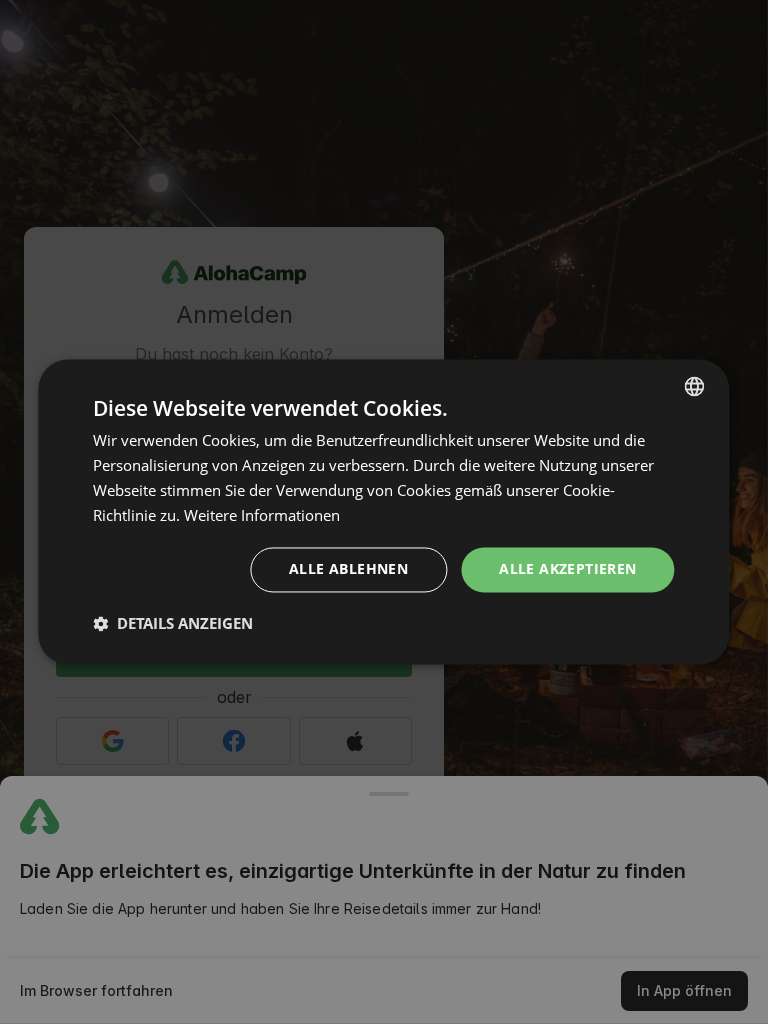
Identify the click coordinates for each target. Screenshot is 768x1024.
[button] (173, 624)
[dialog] (383, 511)
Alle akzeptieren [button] (567, 569)
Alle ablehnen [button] (348, 569)
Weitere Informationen (262, 515)
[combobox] (695, 386)
